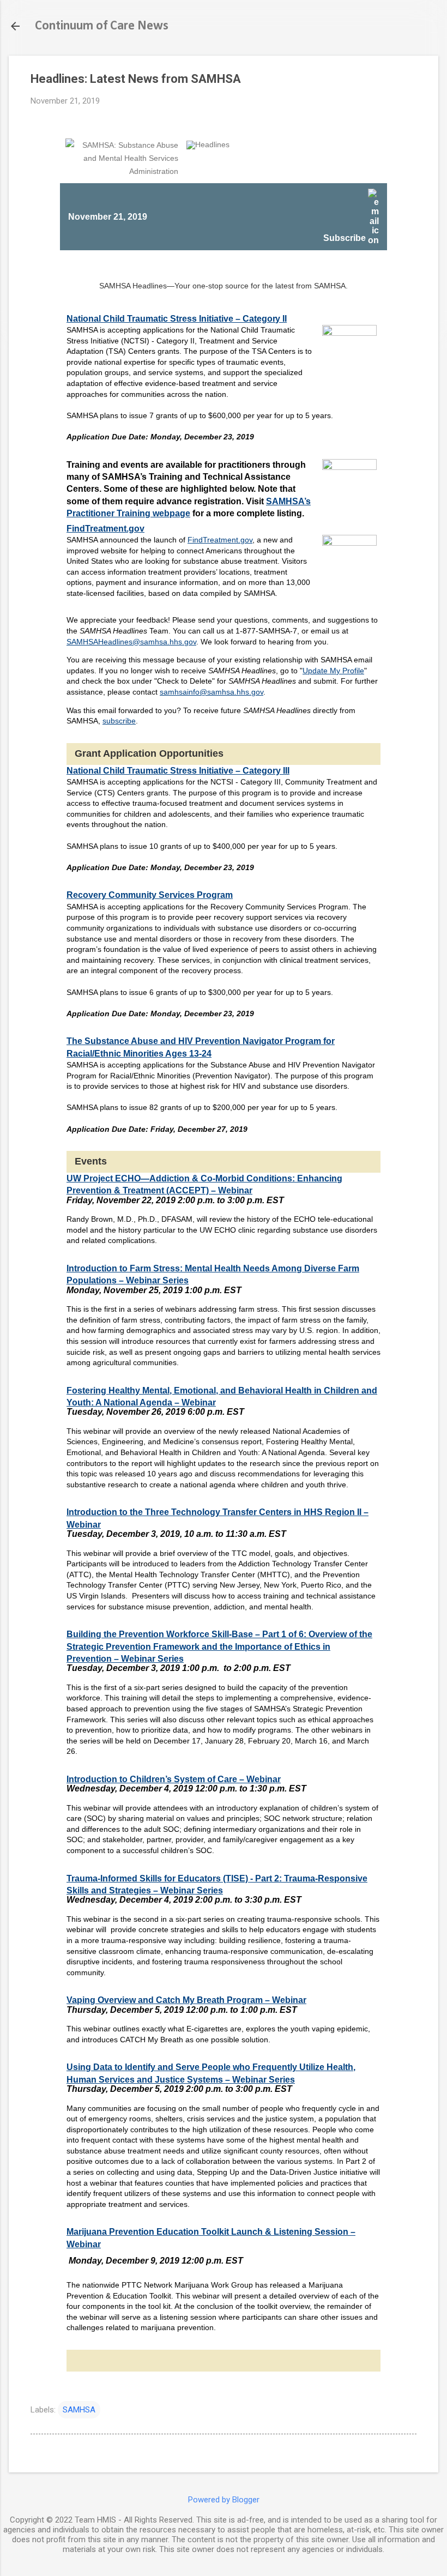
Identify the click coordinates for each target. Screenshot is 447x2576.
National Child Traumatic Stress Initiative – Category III (178, 771)
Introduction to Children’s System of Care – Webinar (174, 1779)
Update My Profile (333, 671)
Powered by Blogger (224, 2500)
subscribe (119, 721)
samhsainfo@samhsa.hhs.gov (212, 692)
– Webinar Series (148, 1659)
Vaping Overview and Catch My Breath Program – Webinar (186, 2000)
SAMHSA (79, 2410)
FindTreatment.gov (105, 529)
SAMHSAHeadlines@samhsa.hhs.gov (131, 642)
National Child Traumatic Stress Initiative (177, 319)
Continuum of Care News (102, 26)
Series (174, 1280)
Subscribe (346, 238)
